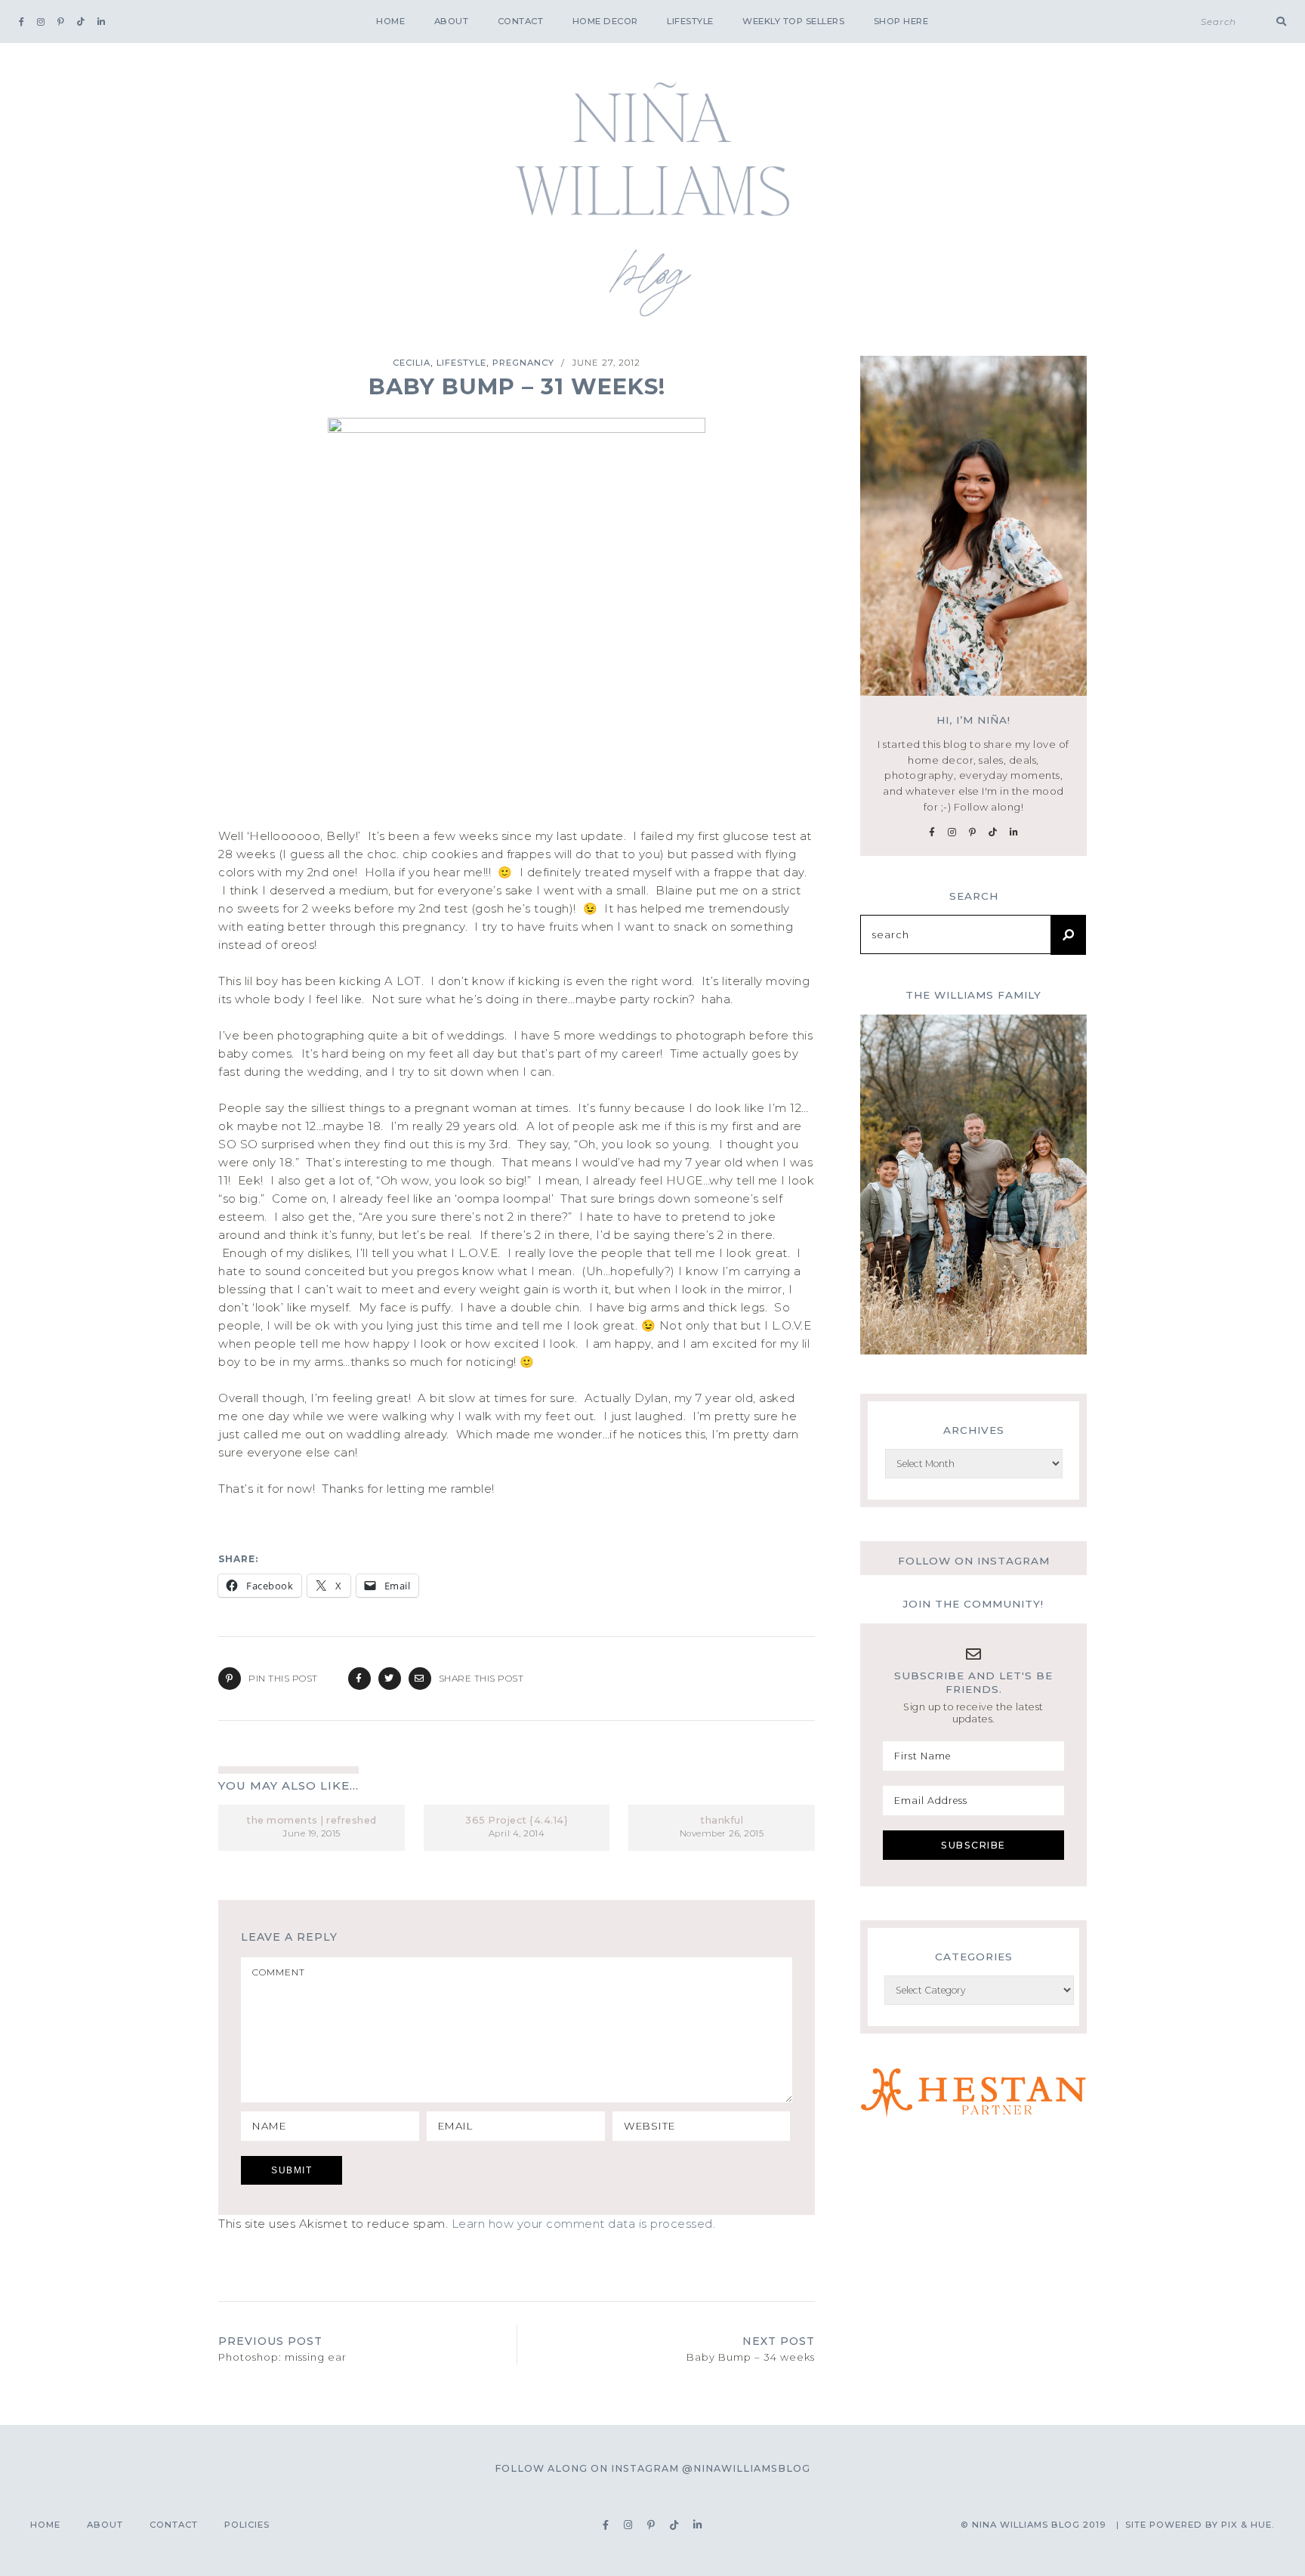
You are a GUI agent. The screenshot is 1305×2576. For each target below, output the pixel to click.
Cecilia (412, 363)
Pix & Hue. (1248, 2525)
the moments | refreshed (312, 1820)
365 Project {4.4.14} (517, 1820)
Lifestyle (690, 21)
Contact (521, 21)
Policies (247, 2525)
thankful (722, 1820)
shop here (901, 21)
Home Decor (605, 21)
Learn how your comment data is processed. (584, 2224)
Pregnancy (523, 363)
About (452, 21)
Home (390, 21)
